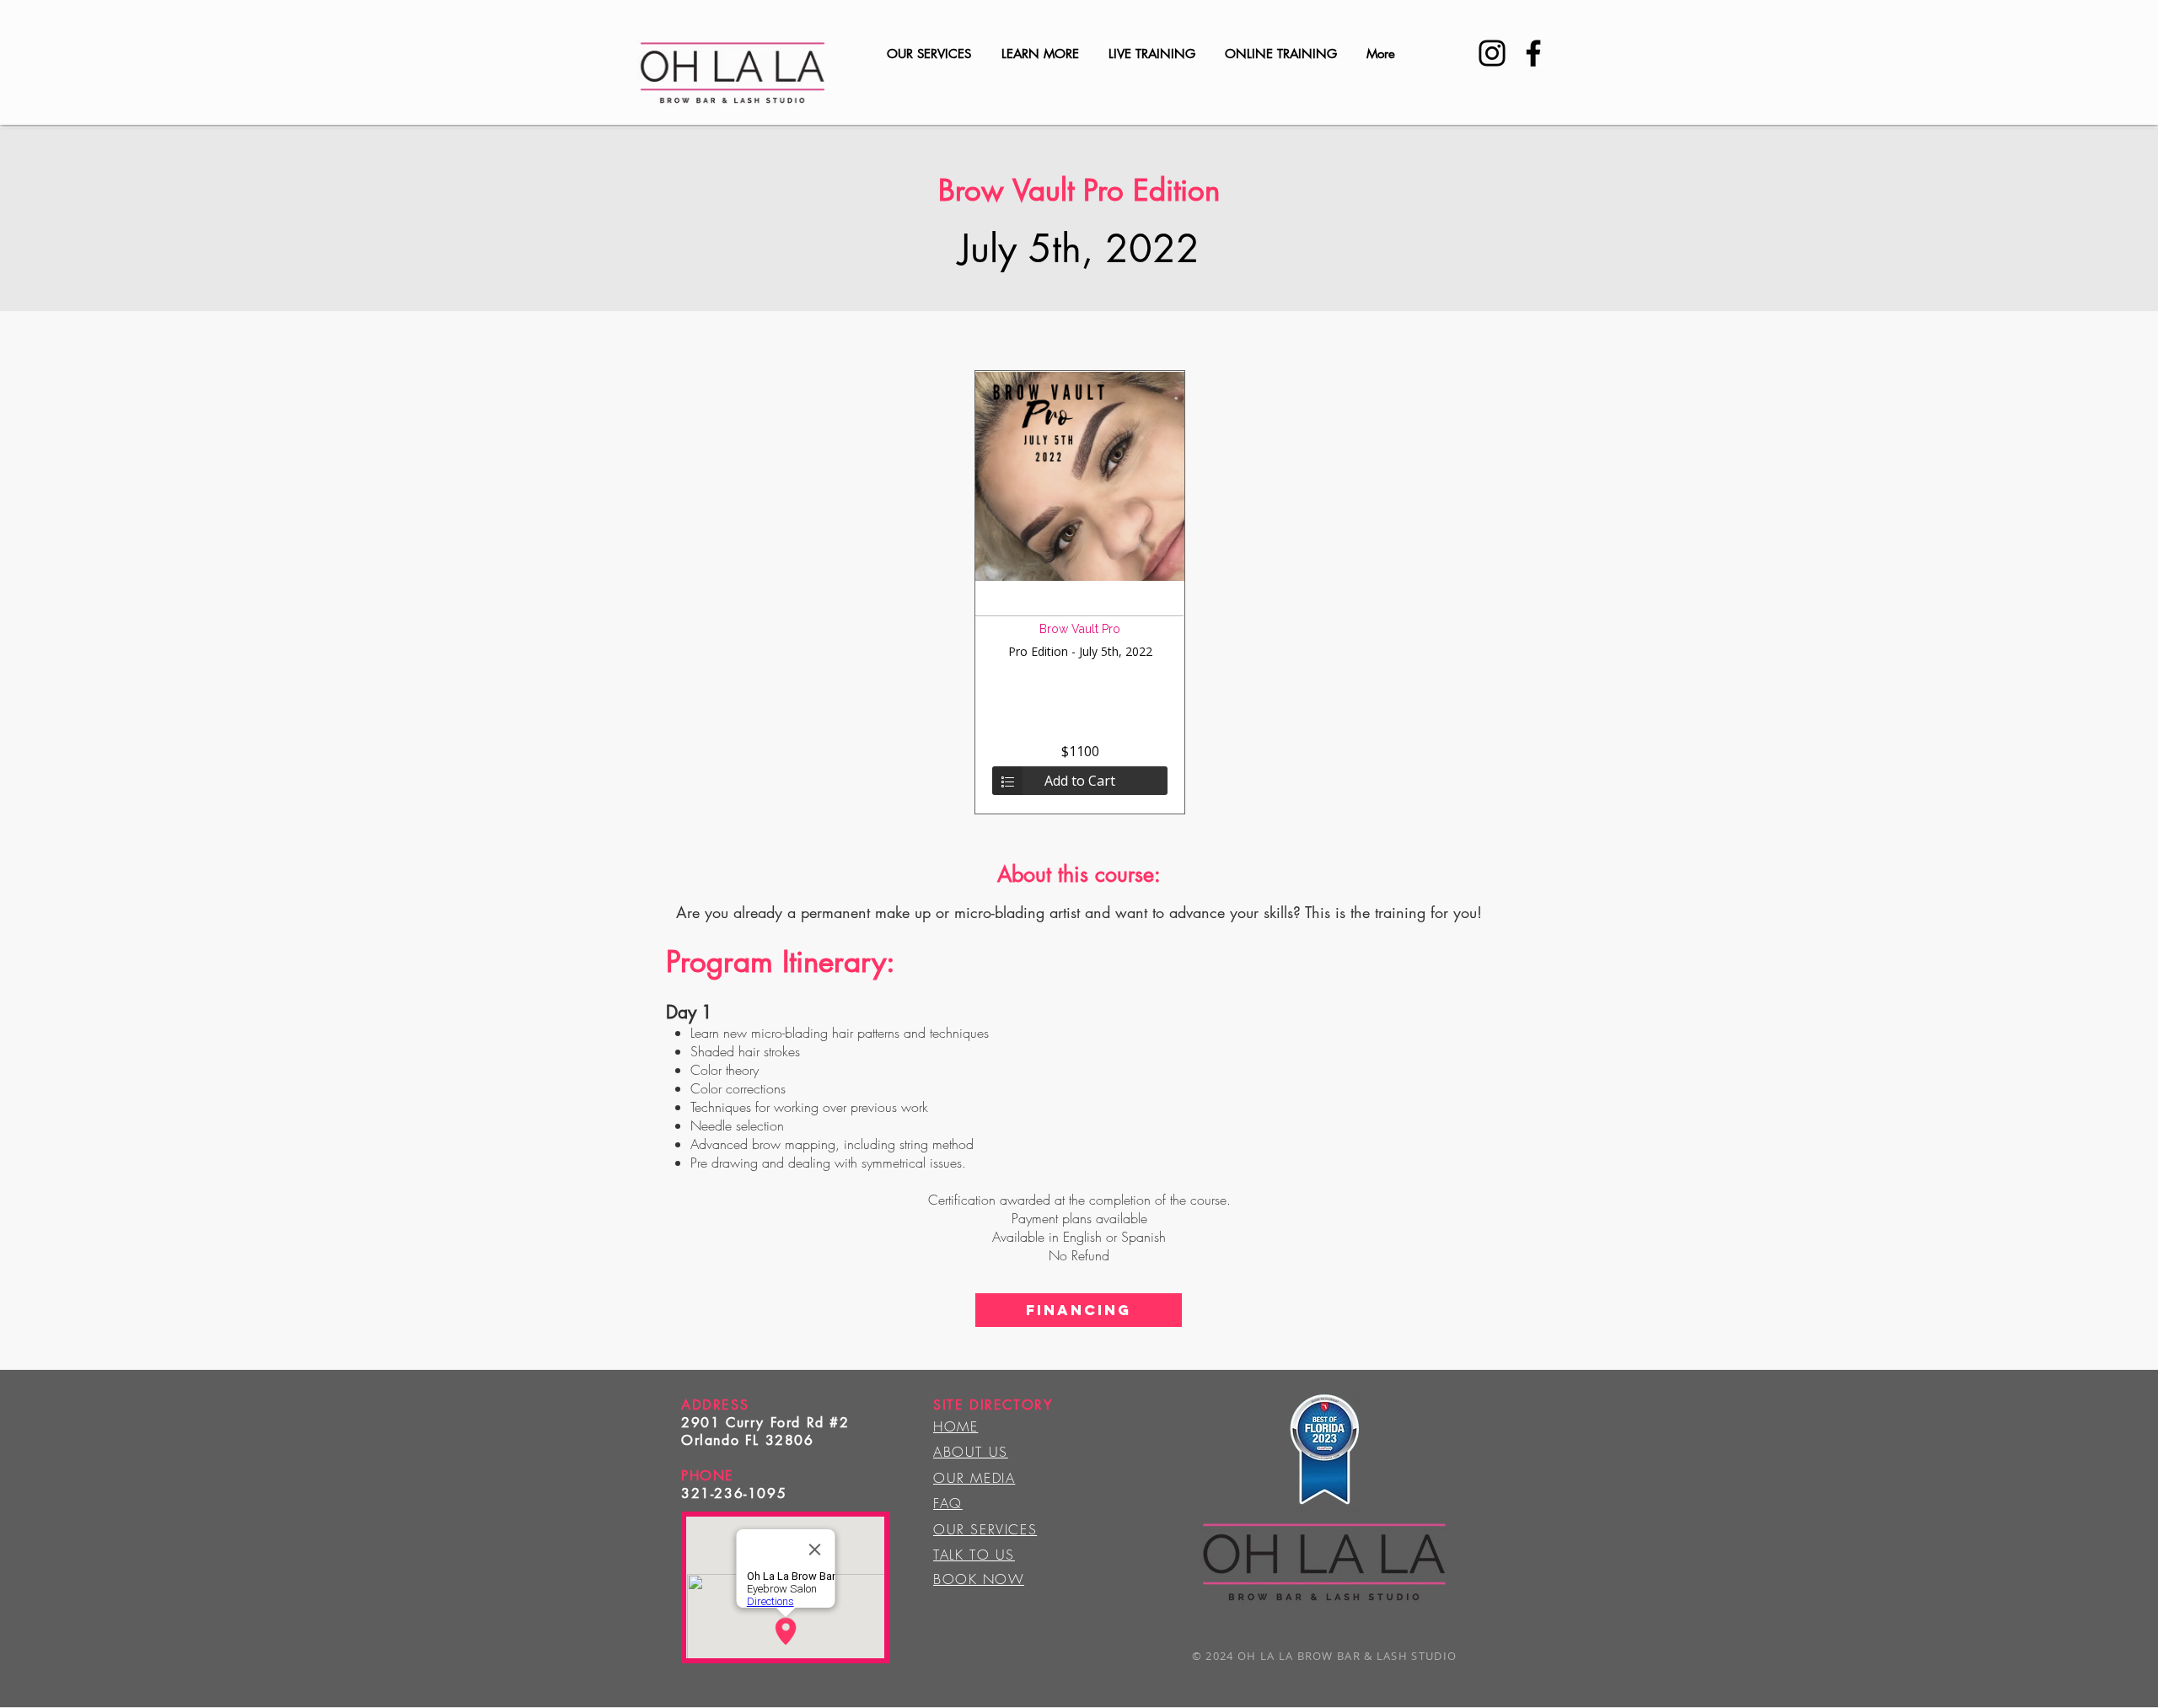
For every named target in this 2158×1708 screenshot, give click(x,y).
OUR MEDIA (974, 1478)
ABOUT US (971, 1452)
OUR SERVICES (985, 1529)
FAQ (948, 1503)
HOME (956, 1426)
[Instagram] (1492, 53)
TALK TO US (974, 1555)
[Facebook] (1533, 53)
